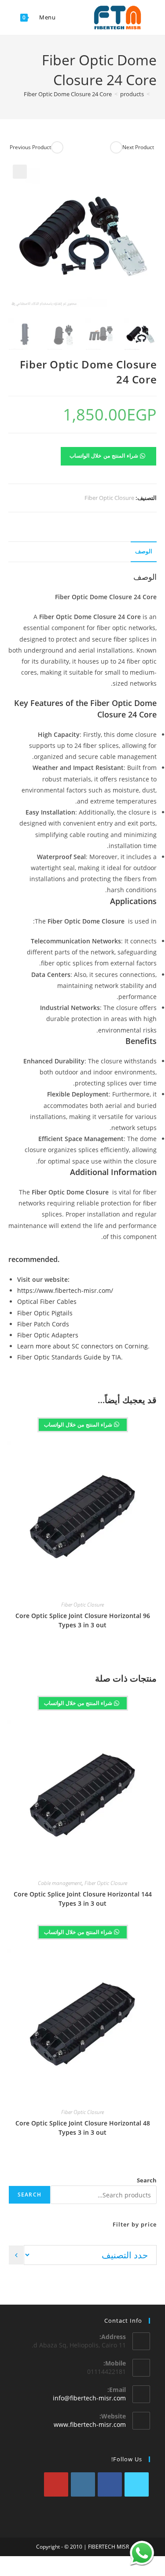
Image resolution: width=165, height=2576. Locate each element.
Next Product (138, 147)
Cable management (60, 1883)
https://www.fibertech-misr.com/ (65, 1290)
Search (147, 2180)
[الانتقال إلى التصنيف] (16, 2255)
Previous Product (30, 147)
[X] (137, 2484)
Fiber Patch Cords (43, 1324)
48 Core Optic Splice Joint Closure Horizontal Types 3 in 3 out (83, 2128)
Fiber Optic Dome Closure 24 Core (68, 94)
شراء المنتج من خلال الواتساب (105, 456)
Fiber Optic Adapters (48, 1335)
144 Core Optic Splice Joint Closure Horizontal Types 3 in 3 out (83, 1899)
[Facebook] (110, 2484)
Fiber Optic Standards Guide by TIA (69, 1357)
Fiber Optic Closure (109, 498)
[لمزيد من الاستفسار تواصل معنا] (142, 2553)
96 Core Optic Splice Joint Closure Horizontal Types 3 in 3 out (83, 1620)
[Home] (154, 94)
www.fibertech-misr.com (90, 2424)
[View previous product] (57, 147)
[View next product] (116, 147)
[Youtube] (56, 2484)
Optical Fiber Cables (47, 1301)
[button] (20, 172)
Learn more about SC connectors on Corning (82, 1346)
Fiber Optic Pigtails (45, 1313)
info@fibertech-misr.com (89, 2398)
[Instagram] (83, 2484)
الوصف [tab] (144, 551)
